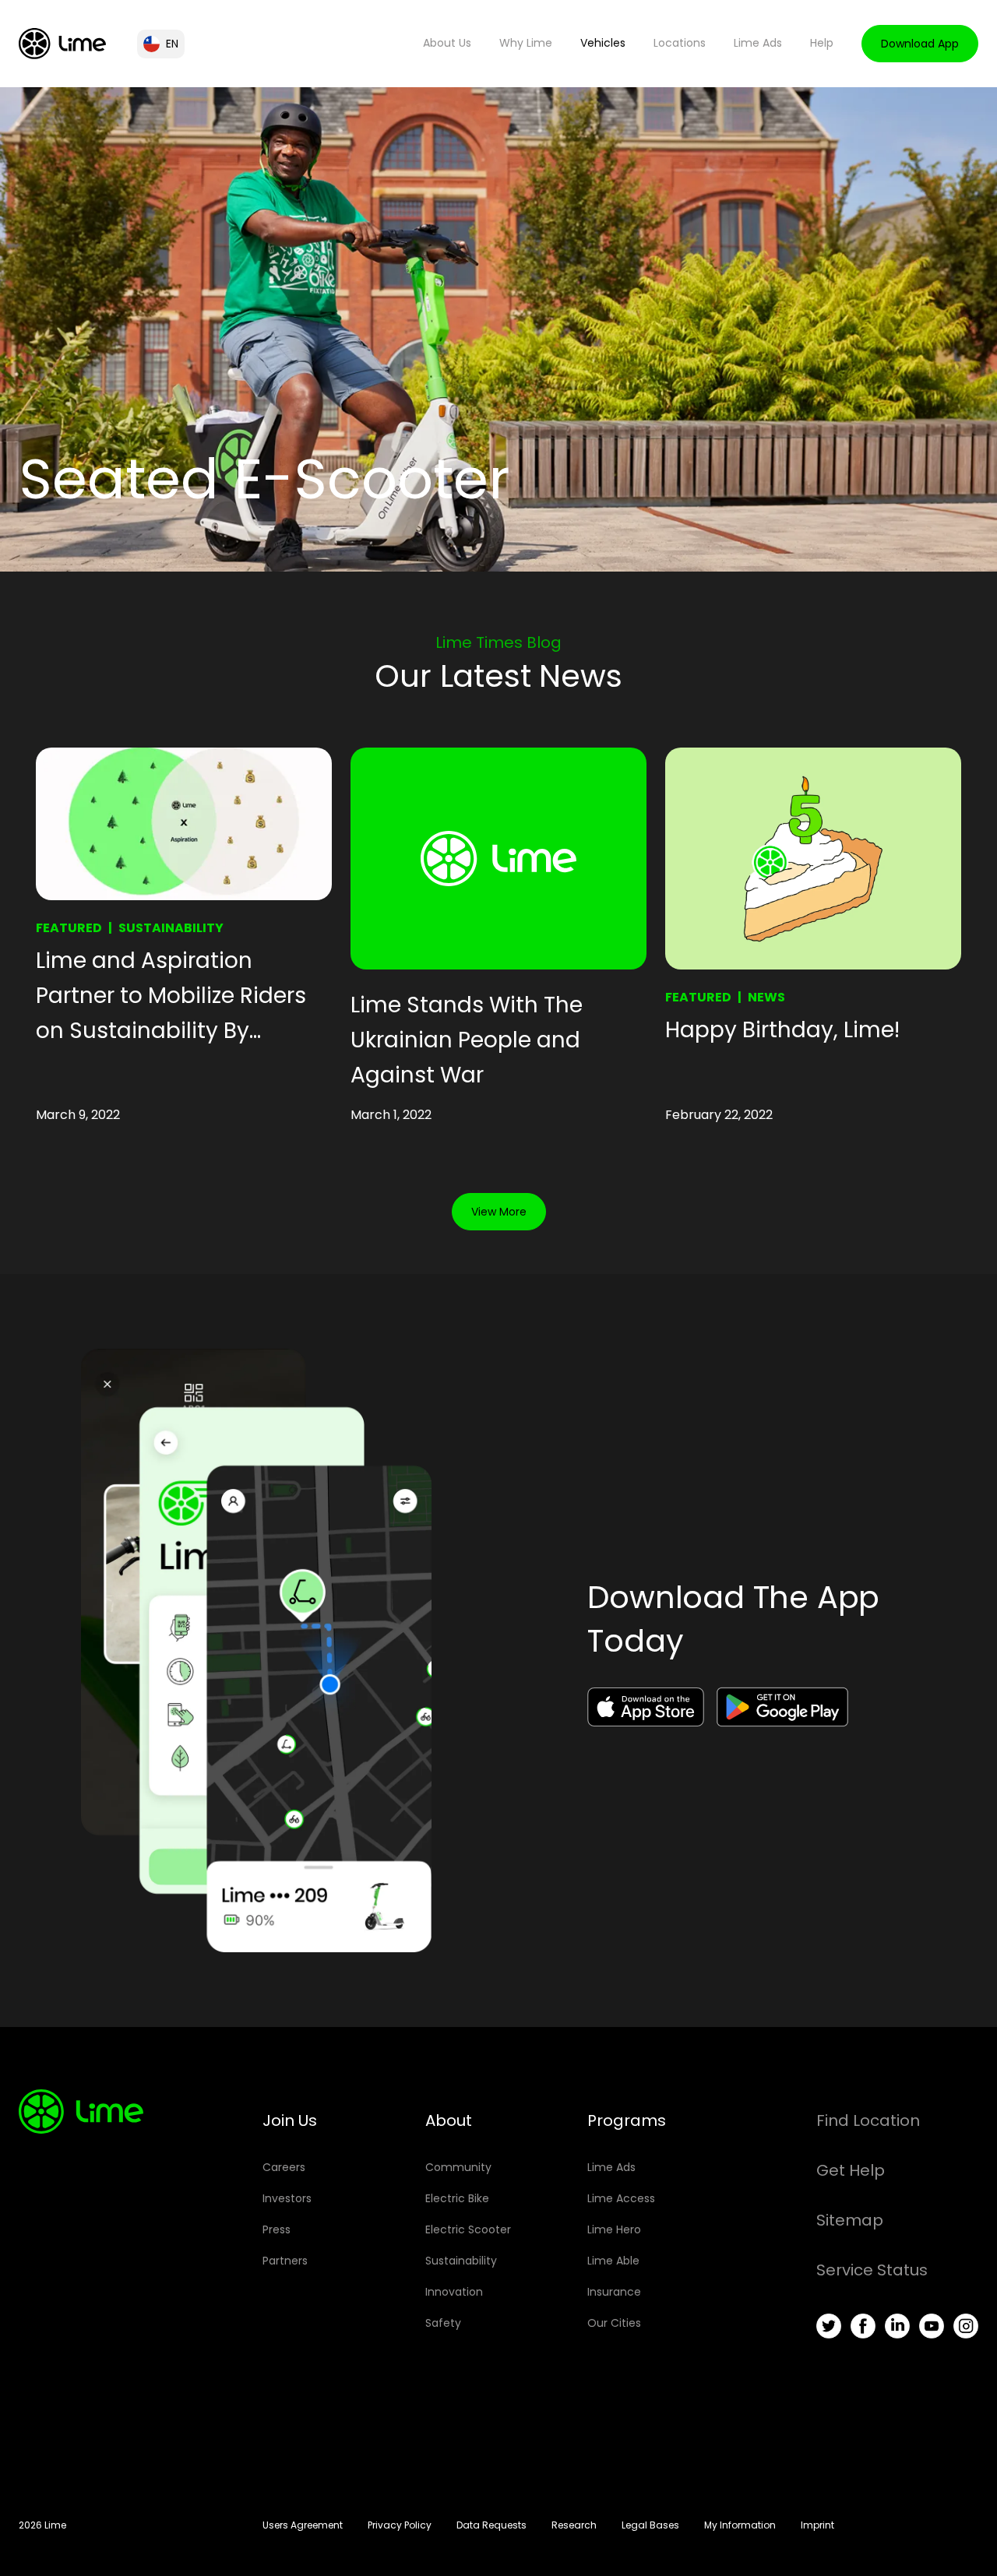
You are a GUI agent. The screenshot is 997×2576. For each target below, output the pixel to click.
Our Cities (614, 2323)
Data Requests (491, 2525)
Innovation (454, 2292)
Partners (285, 2261)
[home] (62, 44)
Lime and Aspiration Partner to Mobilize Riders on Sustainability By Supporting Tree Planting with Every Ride (171, 997)
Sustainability (171, 928)
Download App (920, 44)
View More (499, 1212)
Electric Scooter (468, 2229)
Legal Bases (650, 2525)
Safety (443, 2323)
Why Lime (526, 43)
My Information (740, 2525)
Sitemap (850, 2220)
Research (574, 2525)
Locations (680, 43)
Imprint (817, 2525)
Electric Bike (457, 2198)
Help (822, 43)
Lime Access (621, 2198)
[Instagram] (966, 2326)
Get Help (851, 2170)
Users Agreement (303, 2525)
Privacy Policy (400, 2525)
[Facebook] (863, 2326)
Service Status (872, 2270)
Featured (69, 928)
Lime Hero (614, 2229)
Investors (287, 2198)
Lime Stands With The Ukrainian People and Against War (467, 1040)
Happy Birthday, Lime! (782, 1030)
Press (277, 2229)
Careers (284, 2167)
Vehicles (603, 43)
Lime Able (613, 2261)
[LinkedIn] (897, 2326)
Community (458, 2167)
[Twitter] (829, 2326)
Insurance (614, 2292)
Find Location (868, 2120)
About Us (447, 43)
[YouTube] (932, 2326)
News (766, 997)
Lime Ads (758, 43)
